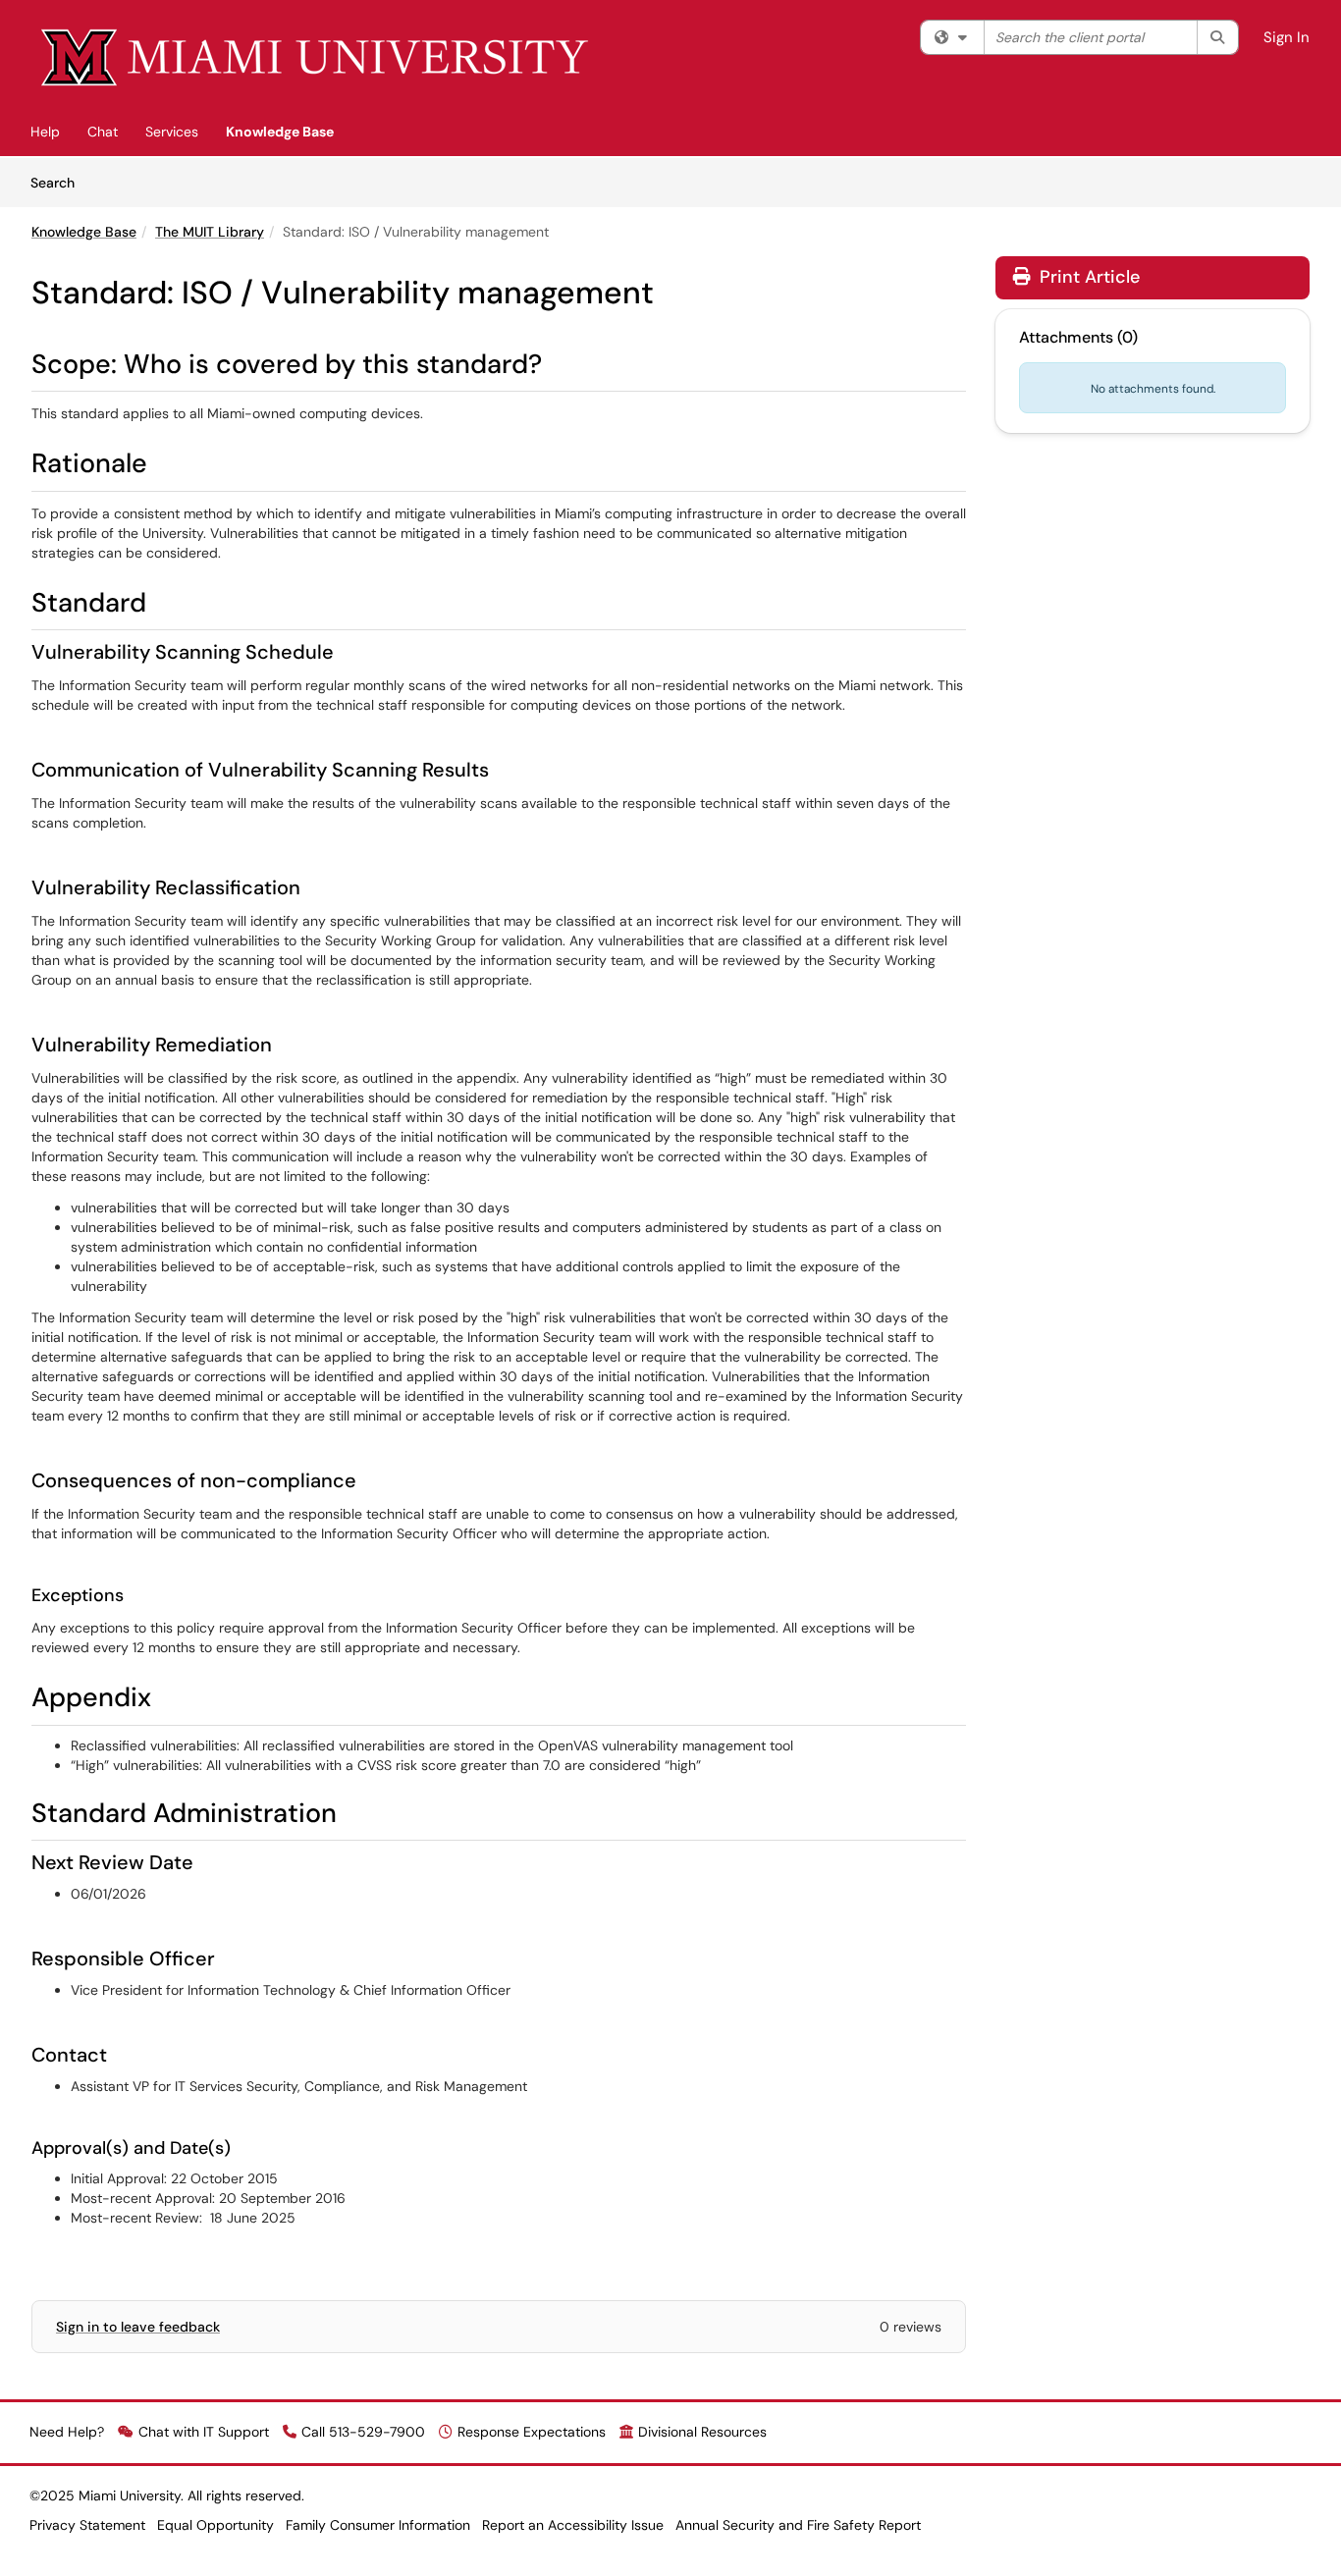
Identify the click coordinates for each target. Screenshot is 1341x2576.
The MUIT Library (210, 232)
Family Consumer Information (378, 2525)
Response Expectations (532, 2432)
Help (45, 132)
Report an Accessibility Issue (573, 2525)
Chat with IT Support (204, 2432)
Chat (103, 132)
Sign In (1287, 37)
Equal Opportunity (215, 2525)
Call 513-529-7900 (363, 2432)
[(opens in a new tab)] (316, 58)
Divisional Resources (702, 2432)
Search (59, 182)
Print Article (1087, 277)
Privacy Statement (87, 2525)
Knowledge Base (280, 132)
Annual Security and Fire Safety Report (798, 2525)
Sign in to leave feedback (138, 2327)
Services (172, 132)
